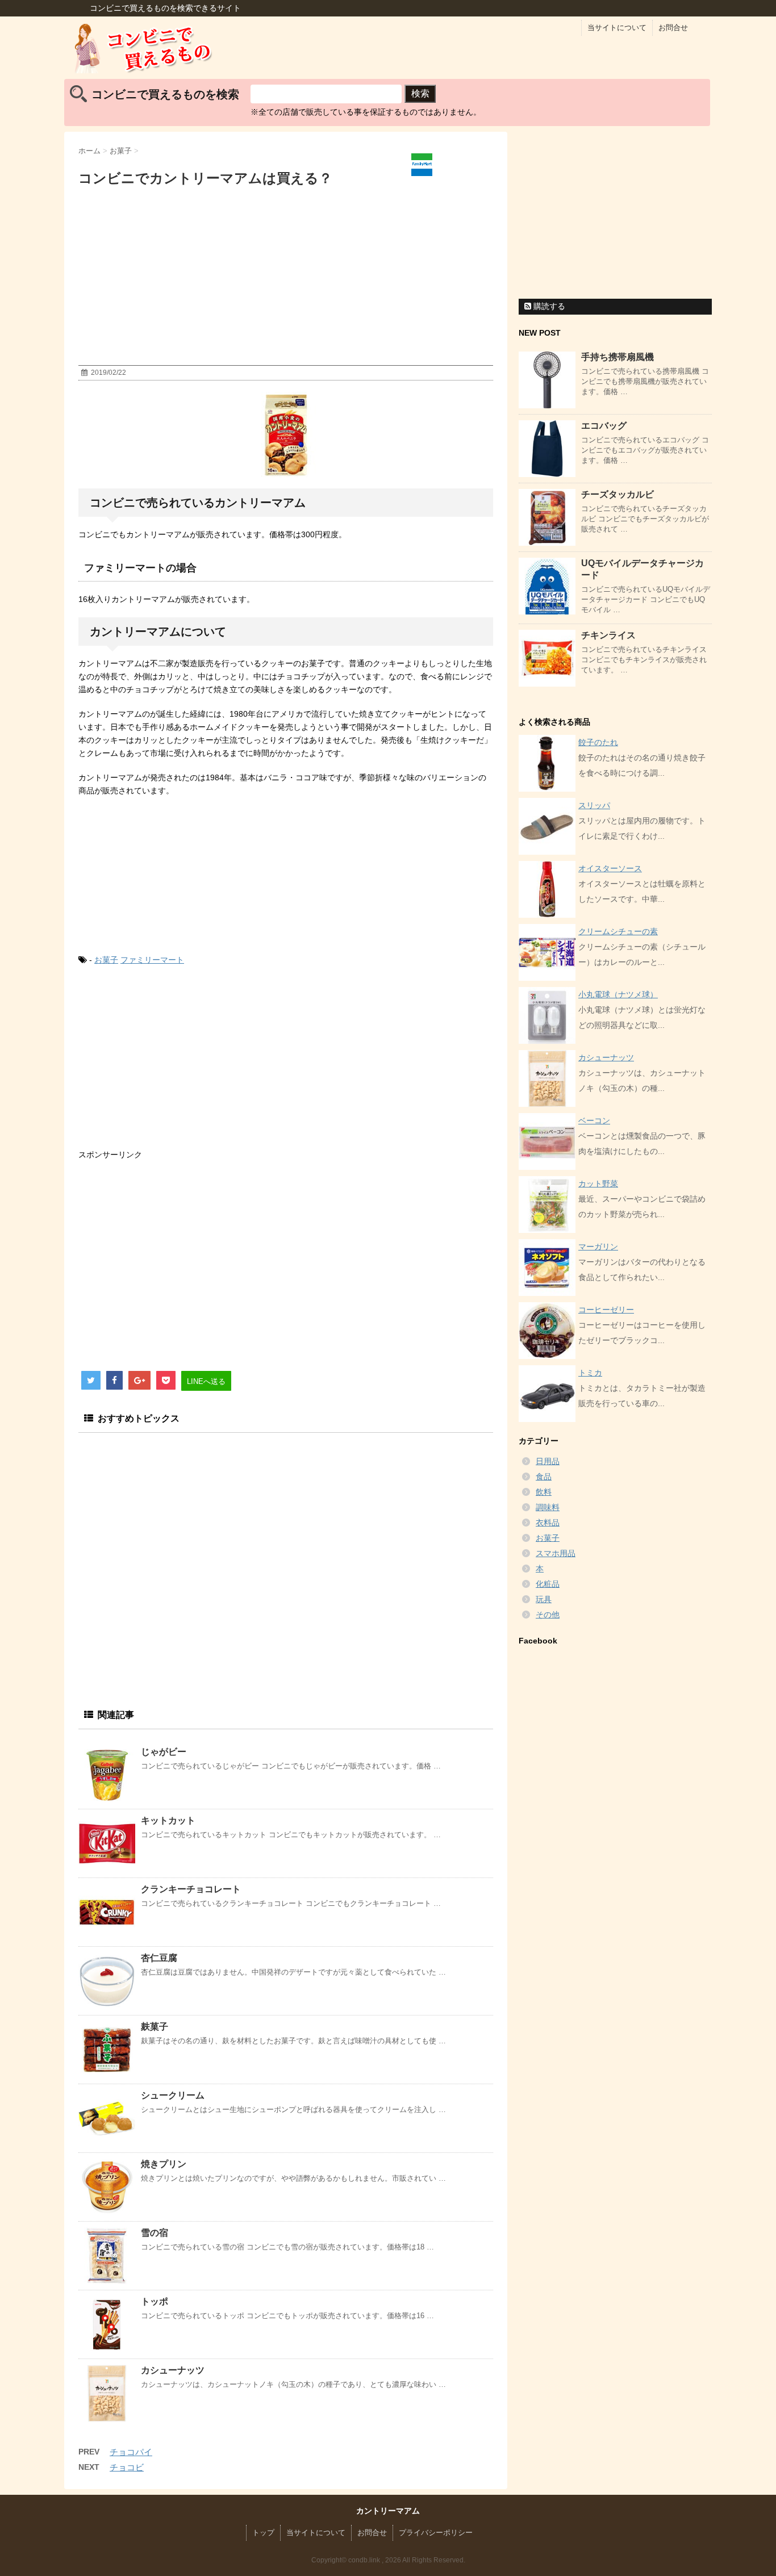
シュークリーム (173, 2095)
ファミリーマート (152, 960)
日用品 (548, 1461)
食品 (544, 1477)
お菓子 (106, 960)
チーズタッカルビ (618, 494)
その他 (548, 1615)
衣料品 (548, 1523)
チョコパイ (131, 2452)
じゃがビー (164, 1752)
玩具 (544, 1599)
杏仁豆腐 (159, 1958)
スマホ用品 (556, 1553)
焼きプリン (164, 2164)
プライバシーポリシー (436, 2533)
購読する (548, 306)
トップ (263, 2533)
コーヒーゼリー (606, 1310)
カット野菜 (598, 1184)
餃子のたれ (598, 742)
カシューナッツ (173, 2370)
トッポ (155, 2301)
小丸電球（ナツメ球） (618, 994)
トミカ (590, 1373)
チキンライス (608, 635)
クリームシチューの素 (618, 931)
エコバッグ (604, 426)
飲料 (544, 1492)
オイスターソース (610, 868)
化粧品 (548, 1584)
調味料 (548, 1507)
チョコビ (127, 2467)
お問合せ (673, 28)
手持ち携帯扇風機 (618, 357)
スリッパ (594, 805)
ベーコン (594, 1120)
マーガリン (598, 1247)
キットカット (168, 1820)
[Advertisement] (286, 279)
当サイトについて (617, 28)
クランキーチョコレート (191, 1889)
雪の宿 (155, 2233)
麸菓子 (155, 2027)
